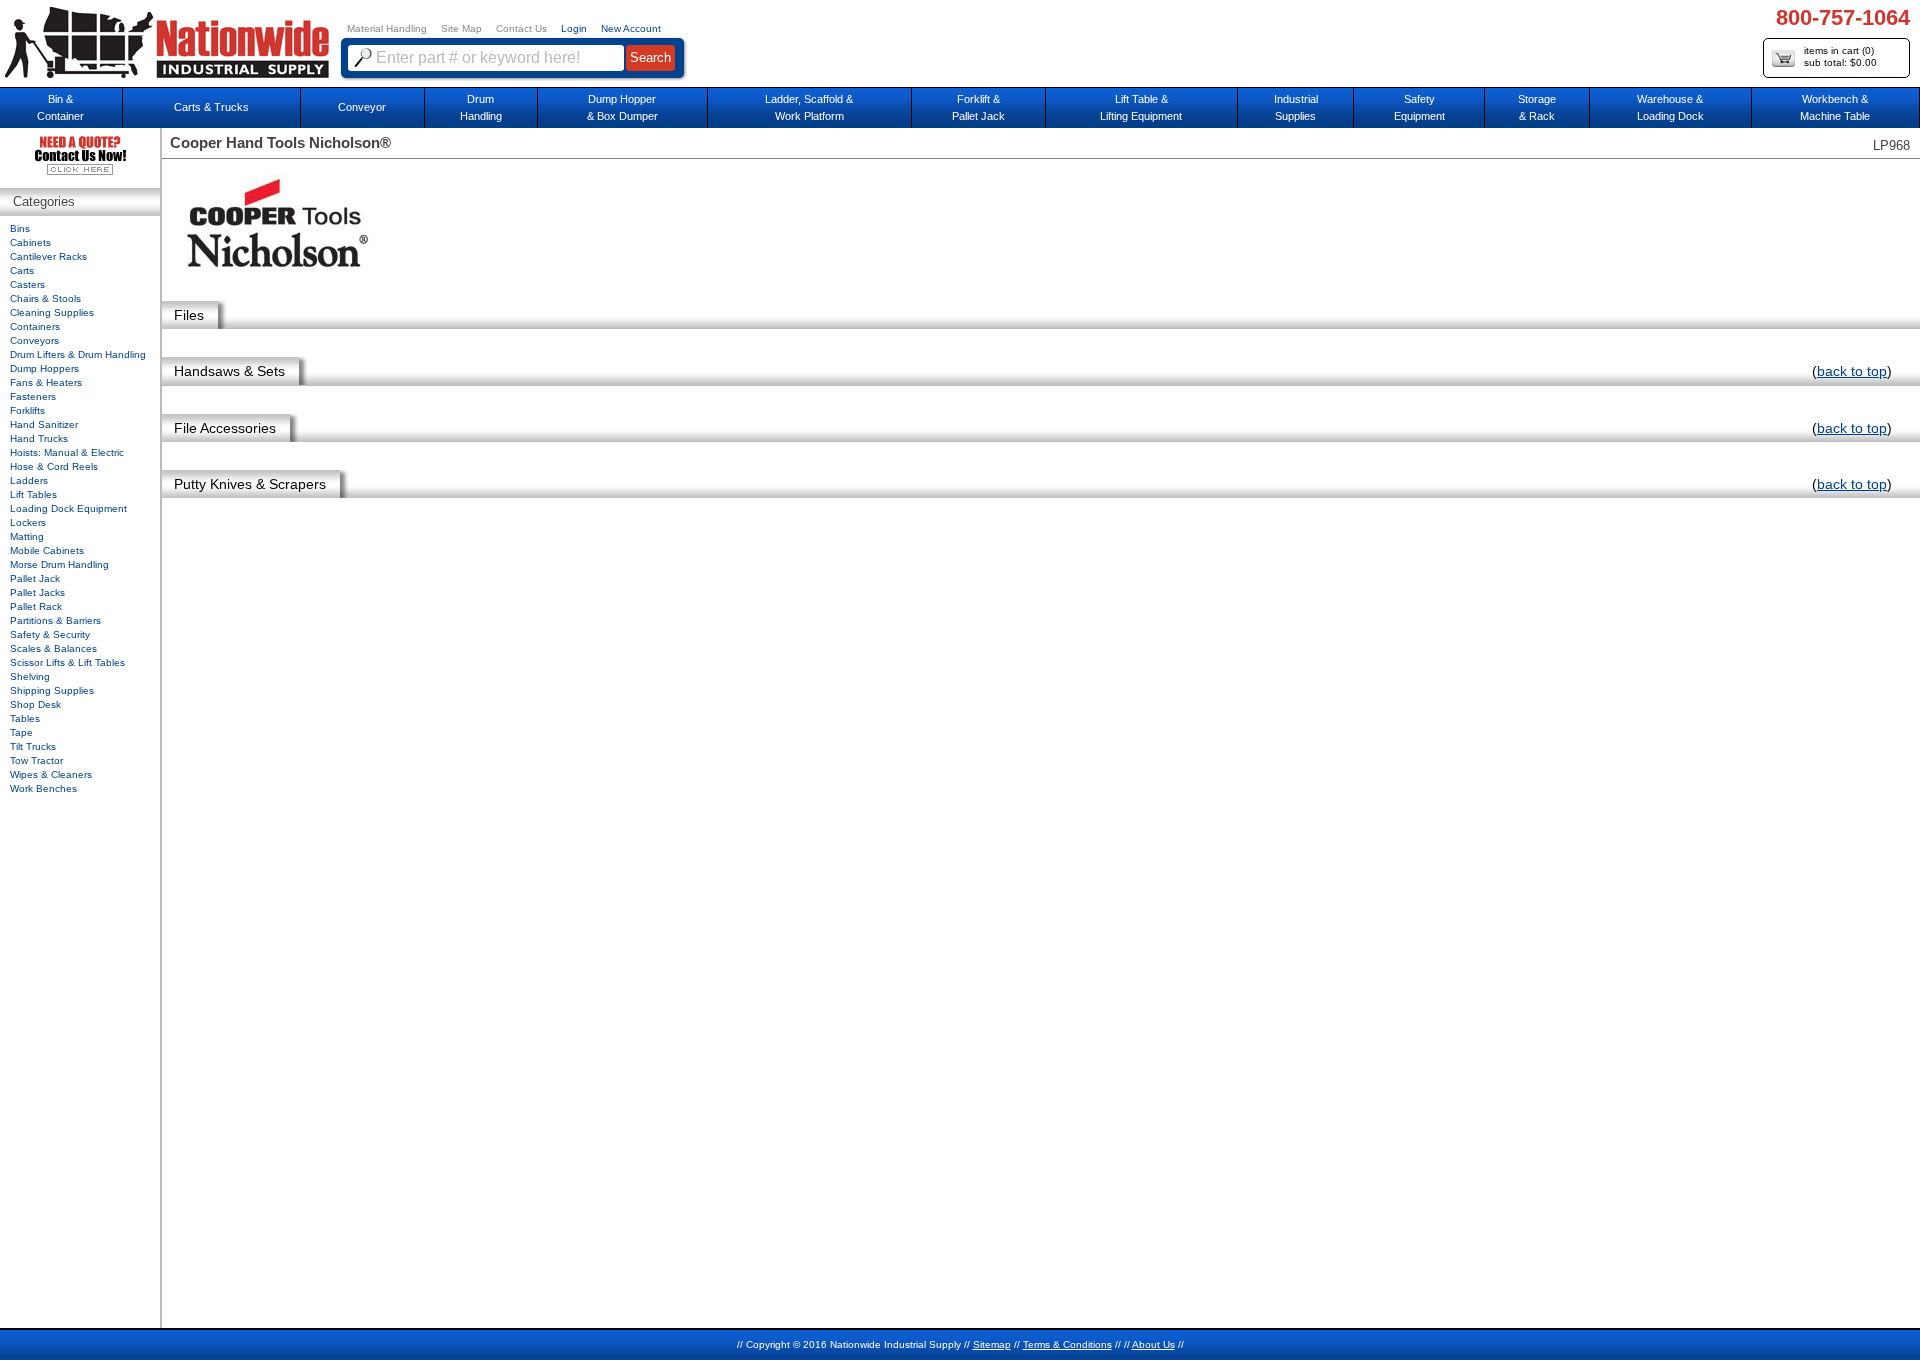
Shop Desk (35, 704)
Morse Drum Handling (59, 564)
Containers (35, 326)
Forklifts (27, 410)
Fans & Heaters (46, 382)
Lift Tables (33, 494)
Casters (27, 284)
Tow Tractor (36, 760)
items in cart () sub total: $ (1840, 56)
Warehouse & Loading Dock (1670, 107)
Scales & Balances (53, 648)
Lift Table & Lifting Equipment (1141, 107)
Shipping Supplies (52, 690)
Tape (21, 732)
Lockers (28, 522)
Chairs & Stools (45, 298)
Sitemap (992, 1344)
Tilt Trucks (33, 746)
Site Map (461, 28)
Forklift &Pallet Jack (978, 107)
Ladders (29, 480)
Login (574, 28)
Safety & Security (50, 634)
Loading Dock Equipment (68, 508)
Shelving (30, 676)
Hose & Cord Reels (54, 466)
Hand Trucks (39, 438)
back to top (1852, 371)
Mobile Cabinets (47, 550)
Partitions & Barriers (55, 620)
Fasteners (33, 396)
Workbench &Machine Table (1835, 107)
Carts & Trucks (211, 107)
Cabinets (30, 242)
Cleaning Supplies (52, 312)
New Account (631, 28)
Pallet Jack (35, 578)
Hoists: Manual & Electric (67, 452)
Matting (27, 536)
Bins (20, 228)
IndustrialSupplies (1296, 107)
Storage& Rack (1537, 107)
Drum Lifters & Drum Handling (78, 354)
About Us (1153, 1344)
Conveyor (362, 107)
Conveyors (34, 340)
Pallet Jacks (37, 592)
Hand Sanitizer (44, 424)
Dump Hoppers (44, 368)
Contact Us (521, 28)
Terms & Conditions (1067, 1344)
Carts (22, 270)
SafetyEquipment (1419, 107)
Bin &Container (60, 107)
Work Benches (43, 788)
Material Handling (387, 28)
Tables (25, 718)
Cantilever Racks (48, 256)
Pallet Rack (36, 606)
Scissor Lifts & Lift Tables (67, 662)
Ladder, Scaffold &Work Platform (809, 107)
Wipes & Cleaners (51, 774)
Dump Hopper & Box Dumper (622, 107)
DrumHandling (481, 107)
